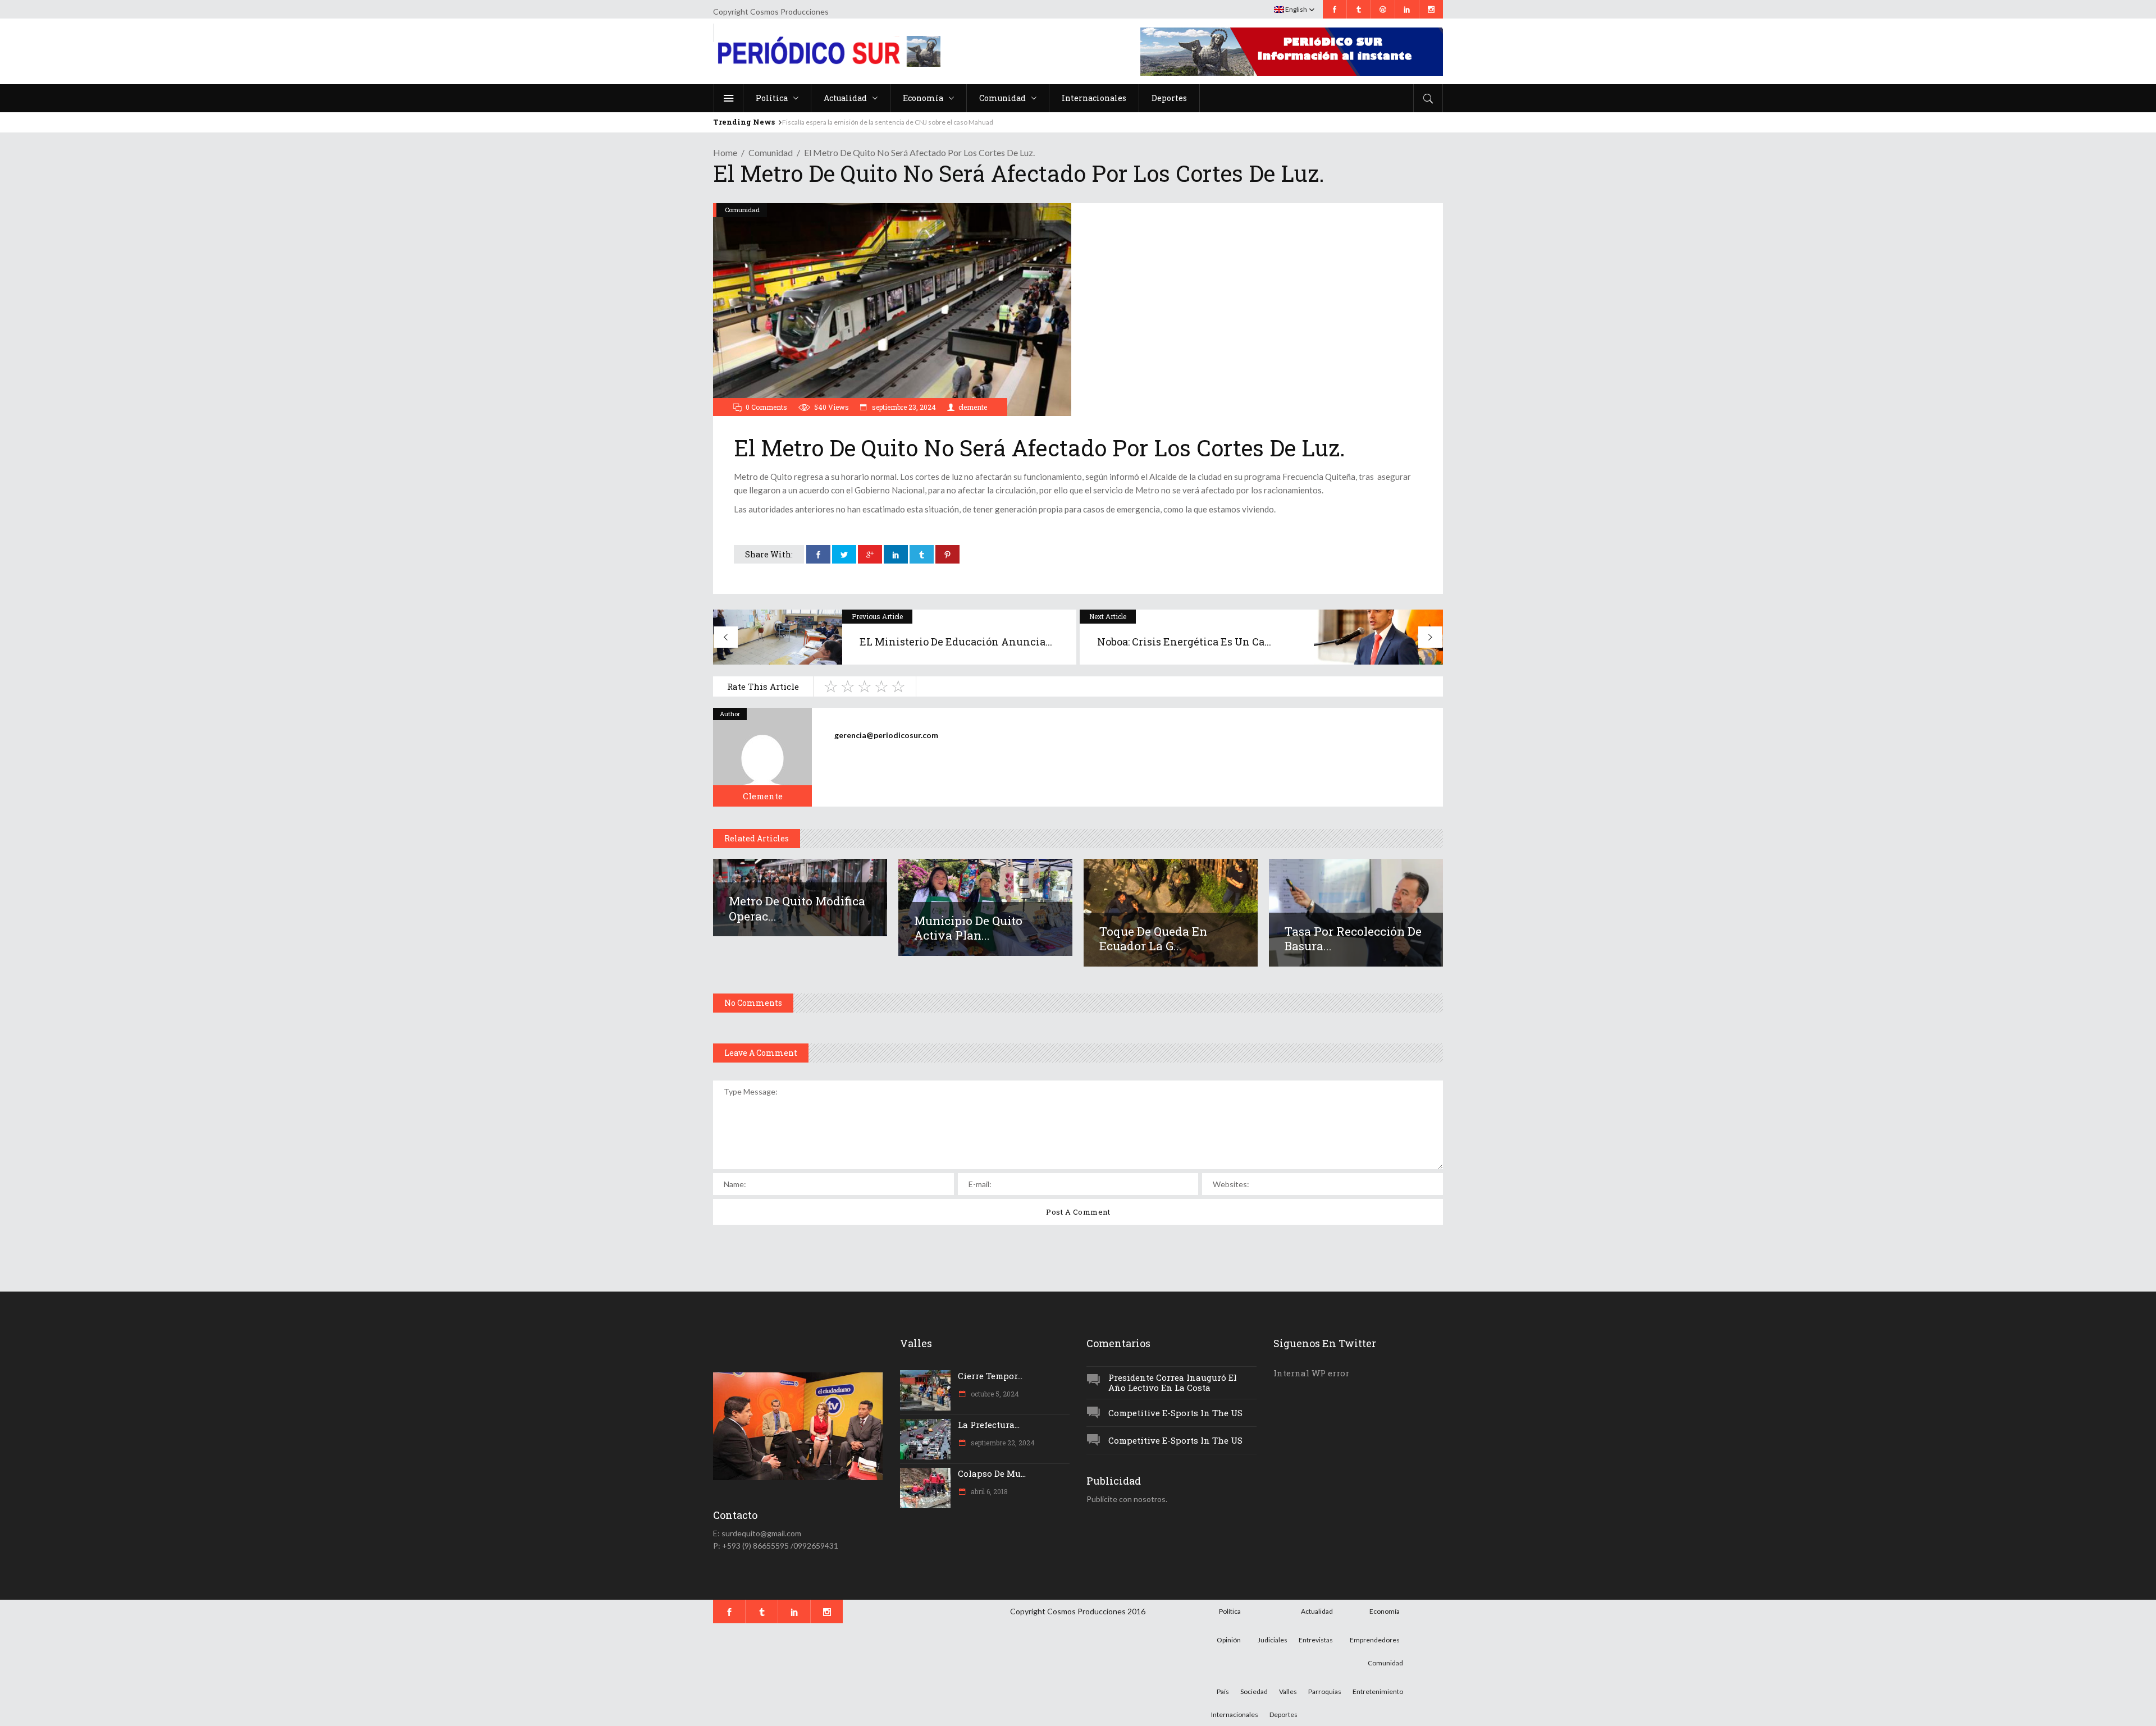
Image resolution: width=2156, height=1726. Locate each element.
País (1223, 1691)
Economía (1385, 1611)
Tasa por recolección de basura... (1353, 938)
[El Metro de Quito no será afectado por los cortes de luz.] (762, 757)
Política (1230, 1611)
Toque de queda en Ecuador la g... (1153, 938)
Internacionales (1235, 1714)
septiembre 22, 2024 (1002, 1443)
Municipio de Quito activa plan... (968, 928)
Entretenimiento (1378, 1691)
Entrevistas (1316, 1640)
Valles (1288, 1691)
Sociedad (1254, 1691)
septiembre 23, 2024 (903, 407)
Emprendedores (1375, 1640)
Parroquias (1325, 1691)
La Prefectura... (989, 1425)
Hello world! (801, 122)
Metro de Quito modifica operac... (797, 908)
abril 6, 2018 (988, 1491)
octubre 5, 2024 (994, 1394)
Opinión (1229, 1640)
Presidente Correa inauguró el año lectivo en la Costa (1173, 1383)
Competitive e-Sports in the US (1175, 1413)
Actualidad (1317, 1611)
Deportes (1283, 1714)
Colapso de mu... (992, 1473)
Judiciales (1273, 1640)
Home (725, 152)
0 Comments (766, 407)
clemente (973, 407)
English (1296, 9)
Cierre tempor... (990, 1376)
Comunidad (771, 152)
